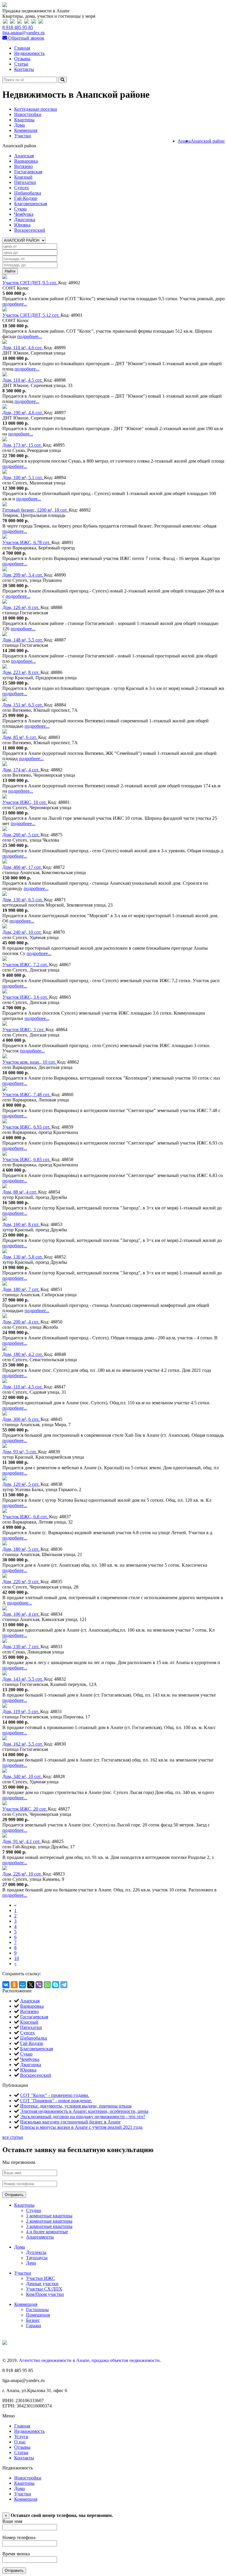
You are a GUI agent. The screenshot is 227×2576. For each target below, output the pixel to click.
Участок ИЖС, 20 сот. (25, 1809)
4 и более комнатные (47, 2232)
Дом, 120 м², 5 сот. (21, 1484)
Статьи (21, 64)
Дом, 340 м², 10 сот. (23, 1776)
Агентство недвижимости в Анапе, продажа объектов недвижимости (89, 2360)
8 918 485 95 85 (18, 27)
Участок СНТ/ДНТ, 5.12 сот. (31, 315)
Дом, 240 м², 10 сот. (23, 932)
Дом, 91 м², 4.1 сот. (22, 1841)
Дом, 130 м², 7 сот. (21, 1647)
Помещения (38, 2315)
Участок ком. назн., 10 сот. (30, 1062)
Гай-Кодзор (26, 198)
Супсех (22, 188)
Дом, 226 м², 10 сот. (23, 1874)
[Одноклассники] (14, 1985)
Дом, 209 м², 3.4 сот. (23, 575)
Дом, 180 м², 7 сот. (21, 1289)
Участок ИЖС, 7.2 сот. (26, 965)
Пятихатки (25, 182)
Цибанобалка (28, 193)
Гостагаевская (28, 172)
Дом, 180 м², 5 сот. (21, 1549)
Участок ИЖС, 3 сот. (24, 1030)
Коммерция (26, 130)
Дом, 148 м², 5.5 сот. (23, 640)
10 (17, 1958)
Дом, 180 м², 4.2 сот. (23, 1354)
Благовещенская (31, 204)
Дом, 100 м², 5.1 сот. (23, 478)
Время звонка (16, 2554)
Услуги (21, 2437)
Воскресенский (30, 230)
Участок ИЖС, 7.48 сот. (27, 1094)
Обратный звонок (26, 38)
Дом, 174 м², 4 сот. (21, 770)
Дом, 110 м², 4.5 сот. (23, 380)
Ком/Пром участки (45, 2294)
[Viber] (39, 1985)
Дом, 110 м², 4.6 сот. (23, 348)
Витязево (23, 166)
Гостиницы (37, 2310)
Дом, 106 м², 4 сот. (21, 1614)
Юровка (22, 225)
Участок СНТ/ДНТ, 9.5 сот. (30, 283)
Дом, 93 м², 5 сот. (20, 1452)
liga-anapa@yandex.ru (23, 33)
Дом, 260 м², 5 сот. (21, 835)
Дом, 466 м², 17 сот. (23, 867)
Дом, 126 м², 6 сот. (21, 607)
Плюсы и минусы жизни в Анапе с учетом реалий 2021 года (81, 2127)
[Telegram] (64, 1985)
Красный (23, 177)
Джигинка (25, 219)
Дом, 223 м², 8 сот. (21, 672)
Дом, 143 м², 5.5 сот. (23, 1679)
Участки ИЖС (40, 2278)
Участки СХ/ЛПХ (44, 2289)
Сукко (20, 209)
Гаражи (34, 2326)
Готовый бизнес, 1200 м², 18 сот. (36, 510)
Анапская (24, 156)
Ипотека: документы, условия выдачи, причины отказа (76, 2106)
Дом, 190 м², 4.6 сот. (23, 413)
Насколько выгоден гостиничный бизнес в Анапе (70, 2122)
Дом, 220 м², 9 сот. (21, 1582)
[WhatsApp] (47, 1985)
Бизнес (33, 2320)
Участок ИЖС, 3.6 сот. (26, 997)
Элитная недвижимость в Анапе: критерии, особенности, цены (84, 2111)
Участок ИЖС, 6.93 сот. (27, 1127)
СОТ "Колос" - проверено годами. (55, 2095)
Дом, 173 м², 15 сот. (23, 445)
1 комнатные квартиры (49, 2216)
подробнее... (15, 304)
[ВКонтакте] (6, 1985)
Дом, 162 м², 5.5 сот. (23, 1744)
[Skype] (56, 1985)
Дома (20, 125)
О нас (20, 2442)
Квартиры (24, 120)
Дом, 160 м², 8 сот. (21, 1224)
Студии (34, 2210)
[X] (31, 1985)
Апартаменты (40, 2237)
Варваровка (26, 161)
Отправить (14, 2195)
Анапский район (208, 141)
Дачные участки (42, 2284)
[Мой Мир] (22, 1985)
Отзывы (22, 59)
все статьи (13, 2137)
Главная (22, 48)
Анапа (184, 141)
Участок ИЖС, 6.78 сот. (27, 542)
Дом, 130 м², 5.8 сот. (23, 1257)
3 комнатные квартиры (49, 2226)
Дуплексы (36, 2252)
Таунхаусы (37, 2258)
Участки (23, 136)
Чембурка (24, 214)
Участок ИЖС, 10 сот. (25, 802)
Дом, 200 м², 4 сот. (21, 1322)
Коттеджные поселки (36, 109)
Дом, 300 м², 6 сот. (21, 1419)
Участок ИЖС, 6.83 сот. (27, 1159)
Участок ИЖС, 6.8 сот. (26, 1517)
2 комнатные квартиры (49, 2221)
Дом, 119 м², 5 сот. (21, 1711)
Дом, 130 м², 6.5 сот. (23, 900)
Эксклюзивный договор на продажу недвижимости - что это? (83, 2117)
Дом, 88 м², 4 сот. (20, 1192)
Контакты (24, 69)
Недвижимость (29, 53)
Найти (10, 271)
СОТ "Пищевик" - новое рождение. (56, 2101)
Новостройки (28, 114)
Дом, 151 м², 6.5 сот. (23, 705)
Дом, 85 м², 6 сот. (20, 737)
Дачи (31, 2263)
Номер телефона (19, 2537)
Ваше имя (12, 2521)
